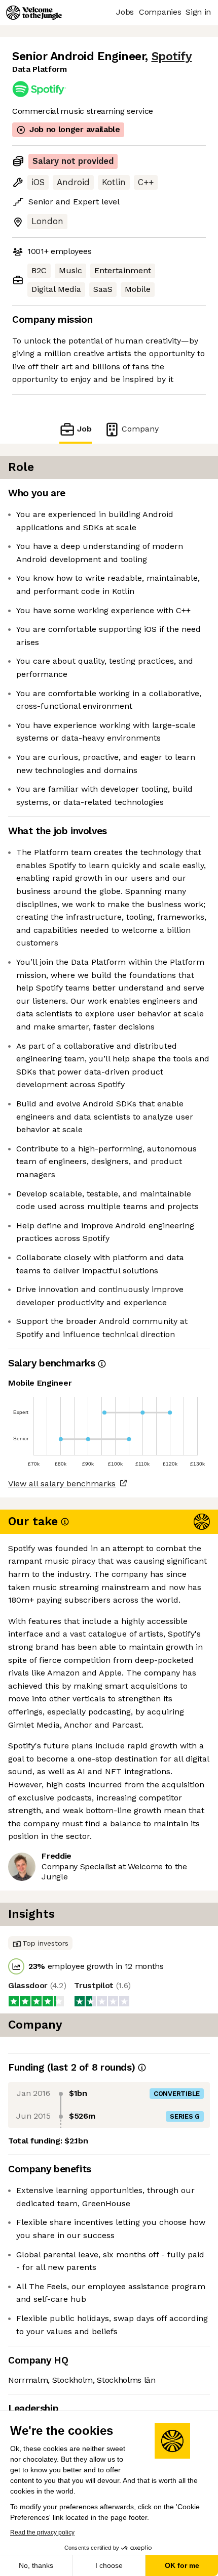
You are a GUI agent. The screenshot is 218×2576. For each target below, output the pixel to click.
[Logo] (34, 13)
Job (84, 429)
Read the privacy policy (42, 2532)
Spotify (172, 56)
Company (140, 429)
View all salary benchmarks (62, 1484)
